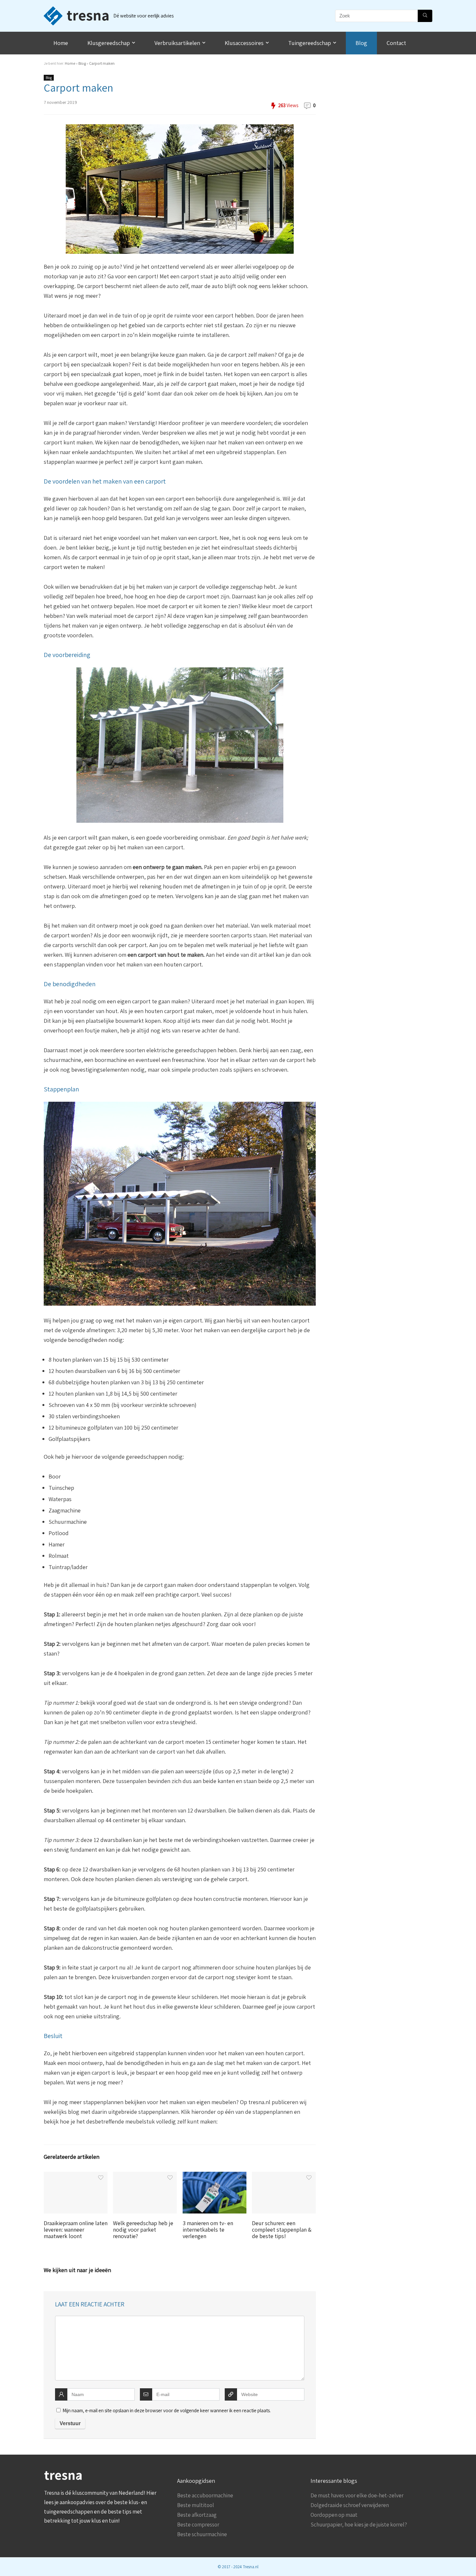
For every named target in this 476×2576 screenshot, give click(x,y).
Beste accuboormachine (205, 2495)
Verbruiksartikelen (177, 43)
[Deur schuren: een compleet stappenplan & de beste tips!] (284, 2176)
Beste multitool (196, 2505)
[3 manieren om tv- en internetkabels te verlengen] (215, 2176)
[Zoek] (425, 16)
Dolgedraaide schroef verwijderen (350, 2505)
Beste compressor (198, 2525)
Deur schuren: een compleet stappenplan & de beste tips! (282, 2230)
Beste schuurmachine (202, 2534)
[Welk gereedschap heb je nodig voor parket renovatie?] (145, 2176)
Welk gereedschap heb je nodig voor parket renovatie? (143, 2230)
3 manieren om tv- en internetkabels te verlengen (208, 2230)
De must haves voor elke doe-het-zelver (357, 2495)
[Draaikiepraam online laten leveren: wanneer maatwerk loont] (76, 2176)
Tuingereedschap (310, 43)
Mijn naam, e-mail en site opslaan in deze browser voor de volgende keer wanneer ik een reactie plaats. (167, 2410)
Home (61, 43)
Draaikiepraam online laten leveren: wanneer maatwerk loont (76, 2230)
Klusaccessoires (244, 43)
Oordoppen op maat (334, 2515)
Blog (361, 43)
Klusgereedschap (109, 43)
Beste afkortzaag (197, 2515)
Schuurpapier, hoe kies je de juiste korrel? (359, 2525)
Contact (396, 43)
